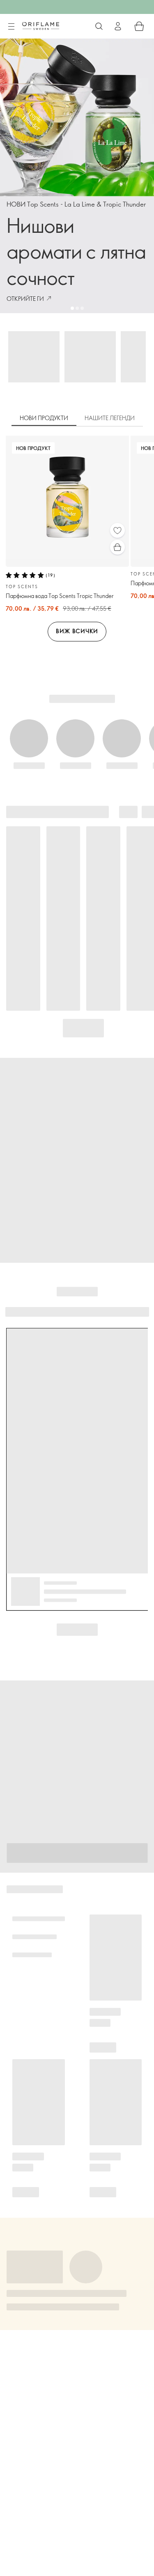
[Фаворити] (117, 530)
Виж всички (77, 631)
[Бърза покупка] (117, 547)
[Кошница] (139, 26)
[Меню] (11, 27)
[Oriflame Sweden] (41, 26)
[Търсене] (99, 26)
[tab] (44, 418)
